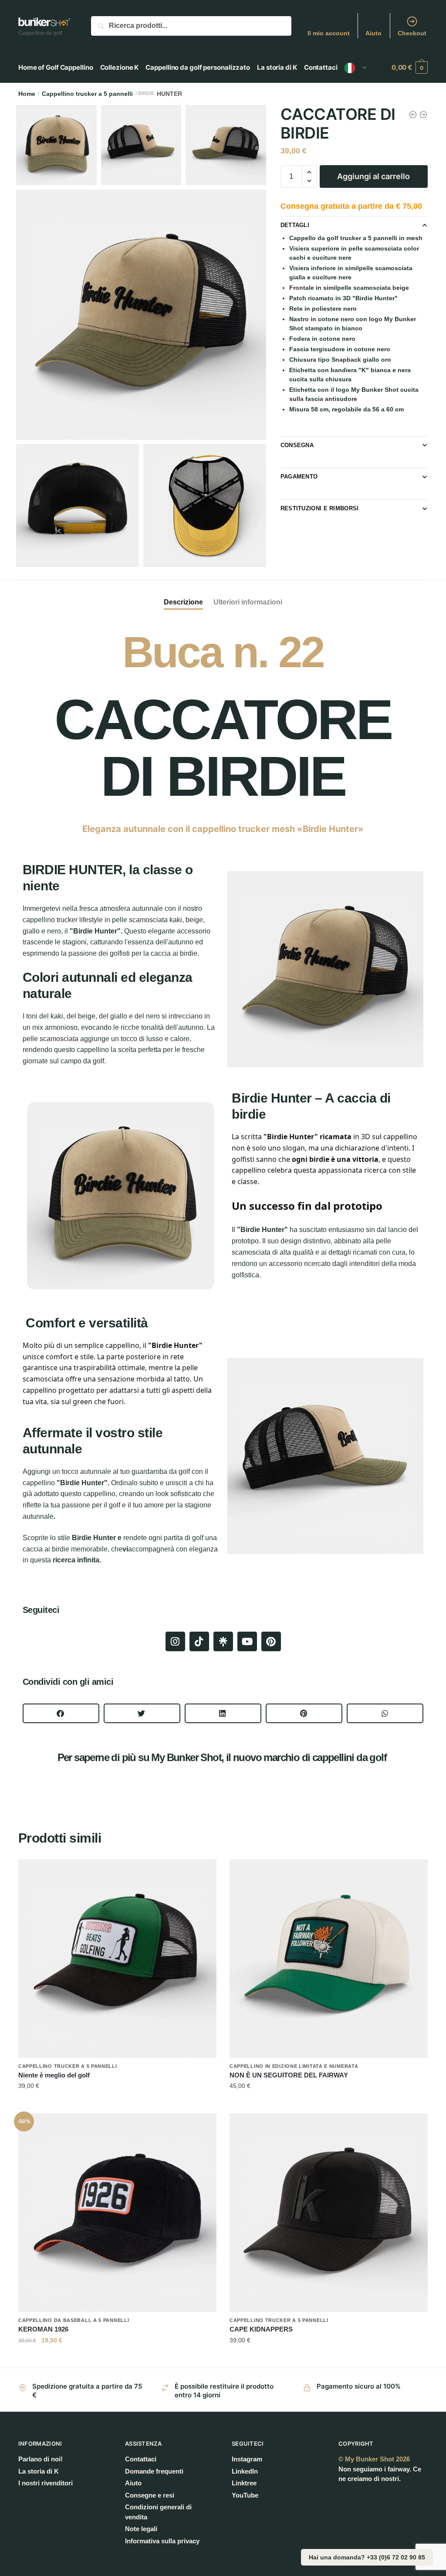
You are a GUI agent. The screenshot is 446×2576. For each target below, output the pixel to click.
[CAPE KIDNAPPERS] (329, 2213)
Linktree (244, 2483)
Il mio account (329, 33)
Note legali (141, 2529)
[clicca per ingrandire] (141, 315)
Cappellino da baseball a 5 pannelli (74, 2320)
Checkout (412, 33)
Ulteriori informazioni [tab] (248, 602)
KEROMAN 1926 (43, 2329)
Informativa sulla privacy (162, 2541)
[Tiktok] (199, 1641)
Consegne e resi (150, 2495)
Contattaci (141, 2459)
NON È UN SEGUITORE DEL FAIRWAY (289, 2075)
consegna (297, 445)
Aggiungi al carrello (373, 176)
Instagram (247, 2459)
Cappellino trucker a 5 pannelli (87, 94)
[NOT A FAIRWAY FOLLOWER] (329, 1959)
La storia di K (39, 2471)
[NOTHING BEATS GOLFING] (117, 1959)
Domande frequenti (154, 2471)
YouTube (245, 2495)
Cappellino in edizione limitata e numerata (294, 2066)
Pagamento (299, 477)
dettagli (295, 225)
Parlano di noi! (41, 2459)
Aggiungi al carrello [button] (117, 2104)
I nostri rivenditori (46, 2483)
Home (27, 94)
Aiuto (373, 33)
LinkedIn (245, 2471)
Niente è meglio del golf (54, 2075)
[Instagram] (175, 1641)
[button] (61, 1713)
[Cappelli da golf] (223, 1641)
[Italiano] (356, 68)
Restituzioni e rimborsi (320, 508)
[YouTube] (247, 1641)
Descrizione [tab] (183, 602)
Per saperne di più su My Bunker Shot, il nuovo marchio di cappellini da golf (223, 1757)
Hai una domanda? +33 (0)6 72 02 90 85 (367, 2557)
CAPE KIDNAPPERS (261, 2329)
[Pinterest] (271, 1641)
